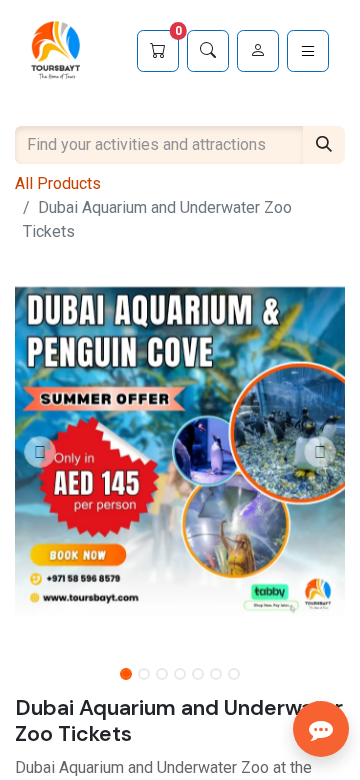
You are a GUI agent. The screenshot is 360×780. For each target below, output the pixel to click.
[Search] (208, 51)
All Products (58, 183)
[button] (40, 452)
